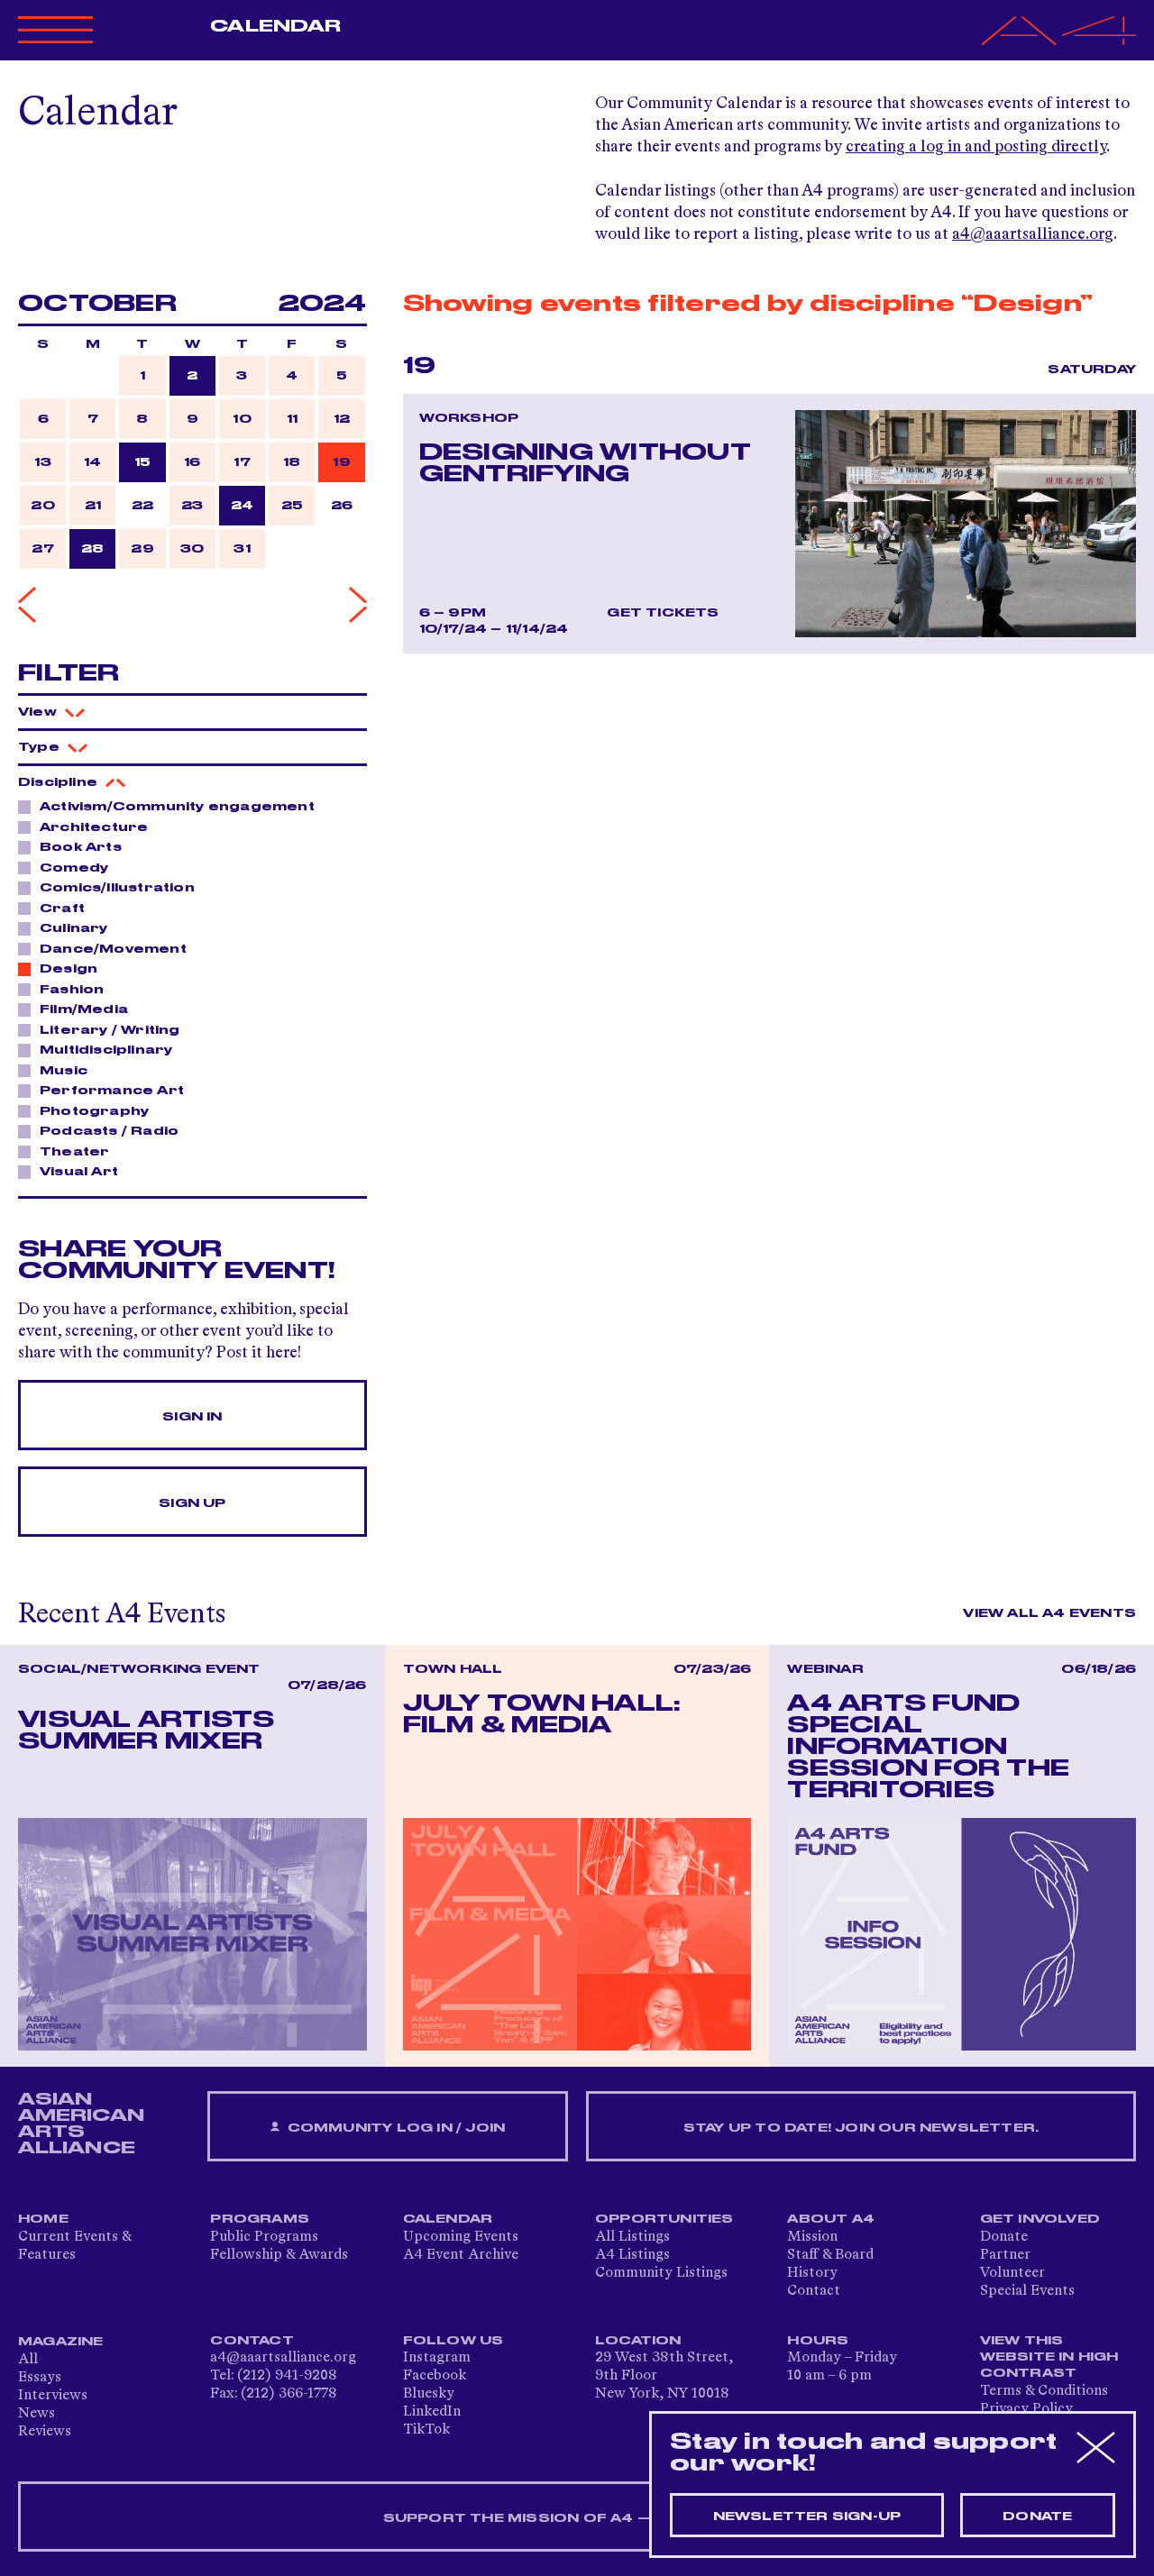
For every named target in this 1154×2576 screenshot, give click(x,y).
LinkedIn (432, 2412)
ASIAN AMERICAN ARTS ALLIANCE (81, 2124)
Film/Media (84, 1009)
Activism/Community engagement (177, 807)
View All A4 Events (1049, 1613)
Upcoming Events (461, 2237)
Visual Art (79, 1172)
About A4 (831, 2219)
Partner (1005, 2255)
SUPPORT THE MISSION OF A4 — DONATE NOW (577, 2518)
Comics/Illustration (117, 888)
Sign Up (192, 1503)
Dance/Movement (113, 949)
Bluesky (429, 2394)
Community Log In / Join (394, 2128)
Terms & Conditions (1044, 2391)
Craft (62, 909)
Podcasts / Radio (109, 1131)
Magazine (61, 2342)
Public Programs (264, 2237)
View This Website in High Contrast (1049, 2357)
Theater (74, 1152)
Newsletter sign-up (807, 2517)
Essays (40, 2378)
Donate (1004, 2237)
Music (64, 1071)
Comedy (74, 868)
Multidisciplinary (106, 1050)
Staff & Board (830, 2255)
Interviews (53, 2396)
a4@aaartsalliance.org (1033, 234)
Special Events (1027, 2291)
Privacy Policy (1026, 2409)
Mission (812, 2237)
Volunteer (1012, 2273)
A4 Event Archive (461, 2255)
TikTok (426, 2430)
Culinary (74, 928)
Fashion (72, 990)
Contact (814, 2291)
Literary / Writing (110, 1030)
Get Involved (1040, 2219)
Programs (260, 2219)
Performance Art (112, 1091)
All (28, 2360)
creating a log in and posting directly (976, 147)
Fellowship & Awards (279, 2255)
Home (43, 2219)
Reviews (45, 2432)
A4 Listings (632, 2255)
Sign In (192, 1417)
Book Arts (81, 847)
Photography (94, 1111)
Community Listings (661, 2273)
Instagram (437, 2358)
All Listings (632, 2237)
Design (69, 969)
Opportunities (664, 2219)
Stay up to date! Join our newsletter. (861, 2128)
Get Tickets (663, 613)
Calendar (275, 26)
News (37, 2414)
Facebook (435, 2376)
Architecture (94, 827)
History (812, 2273)
